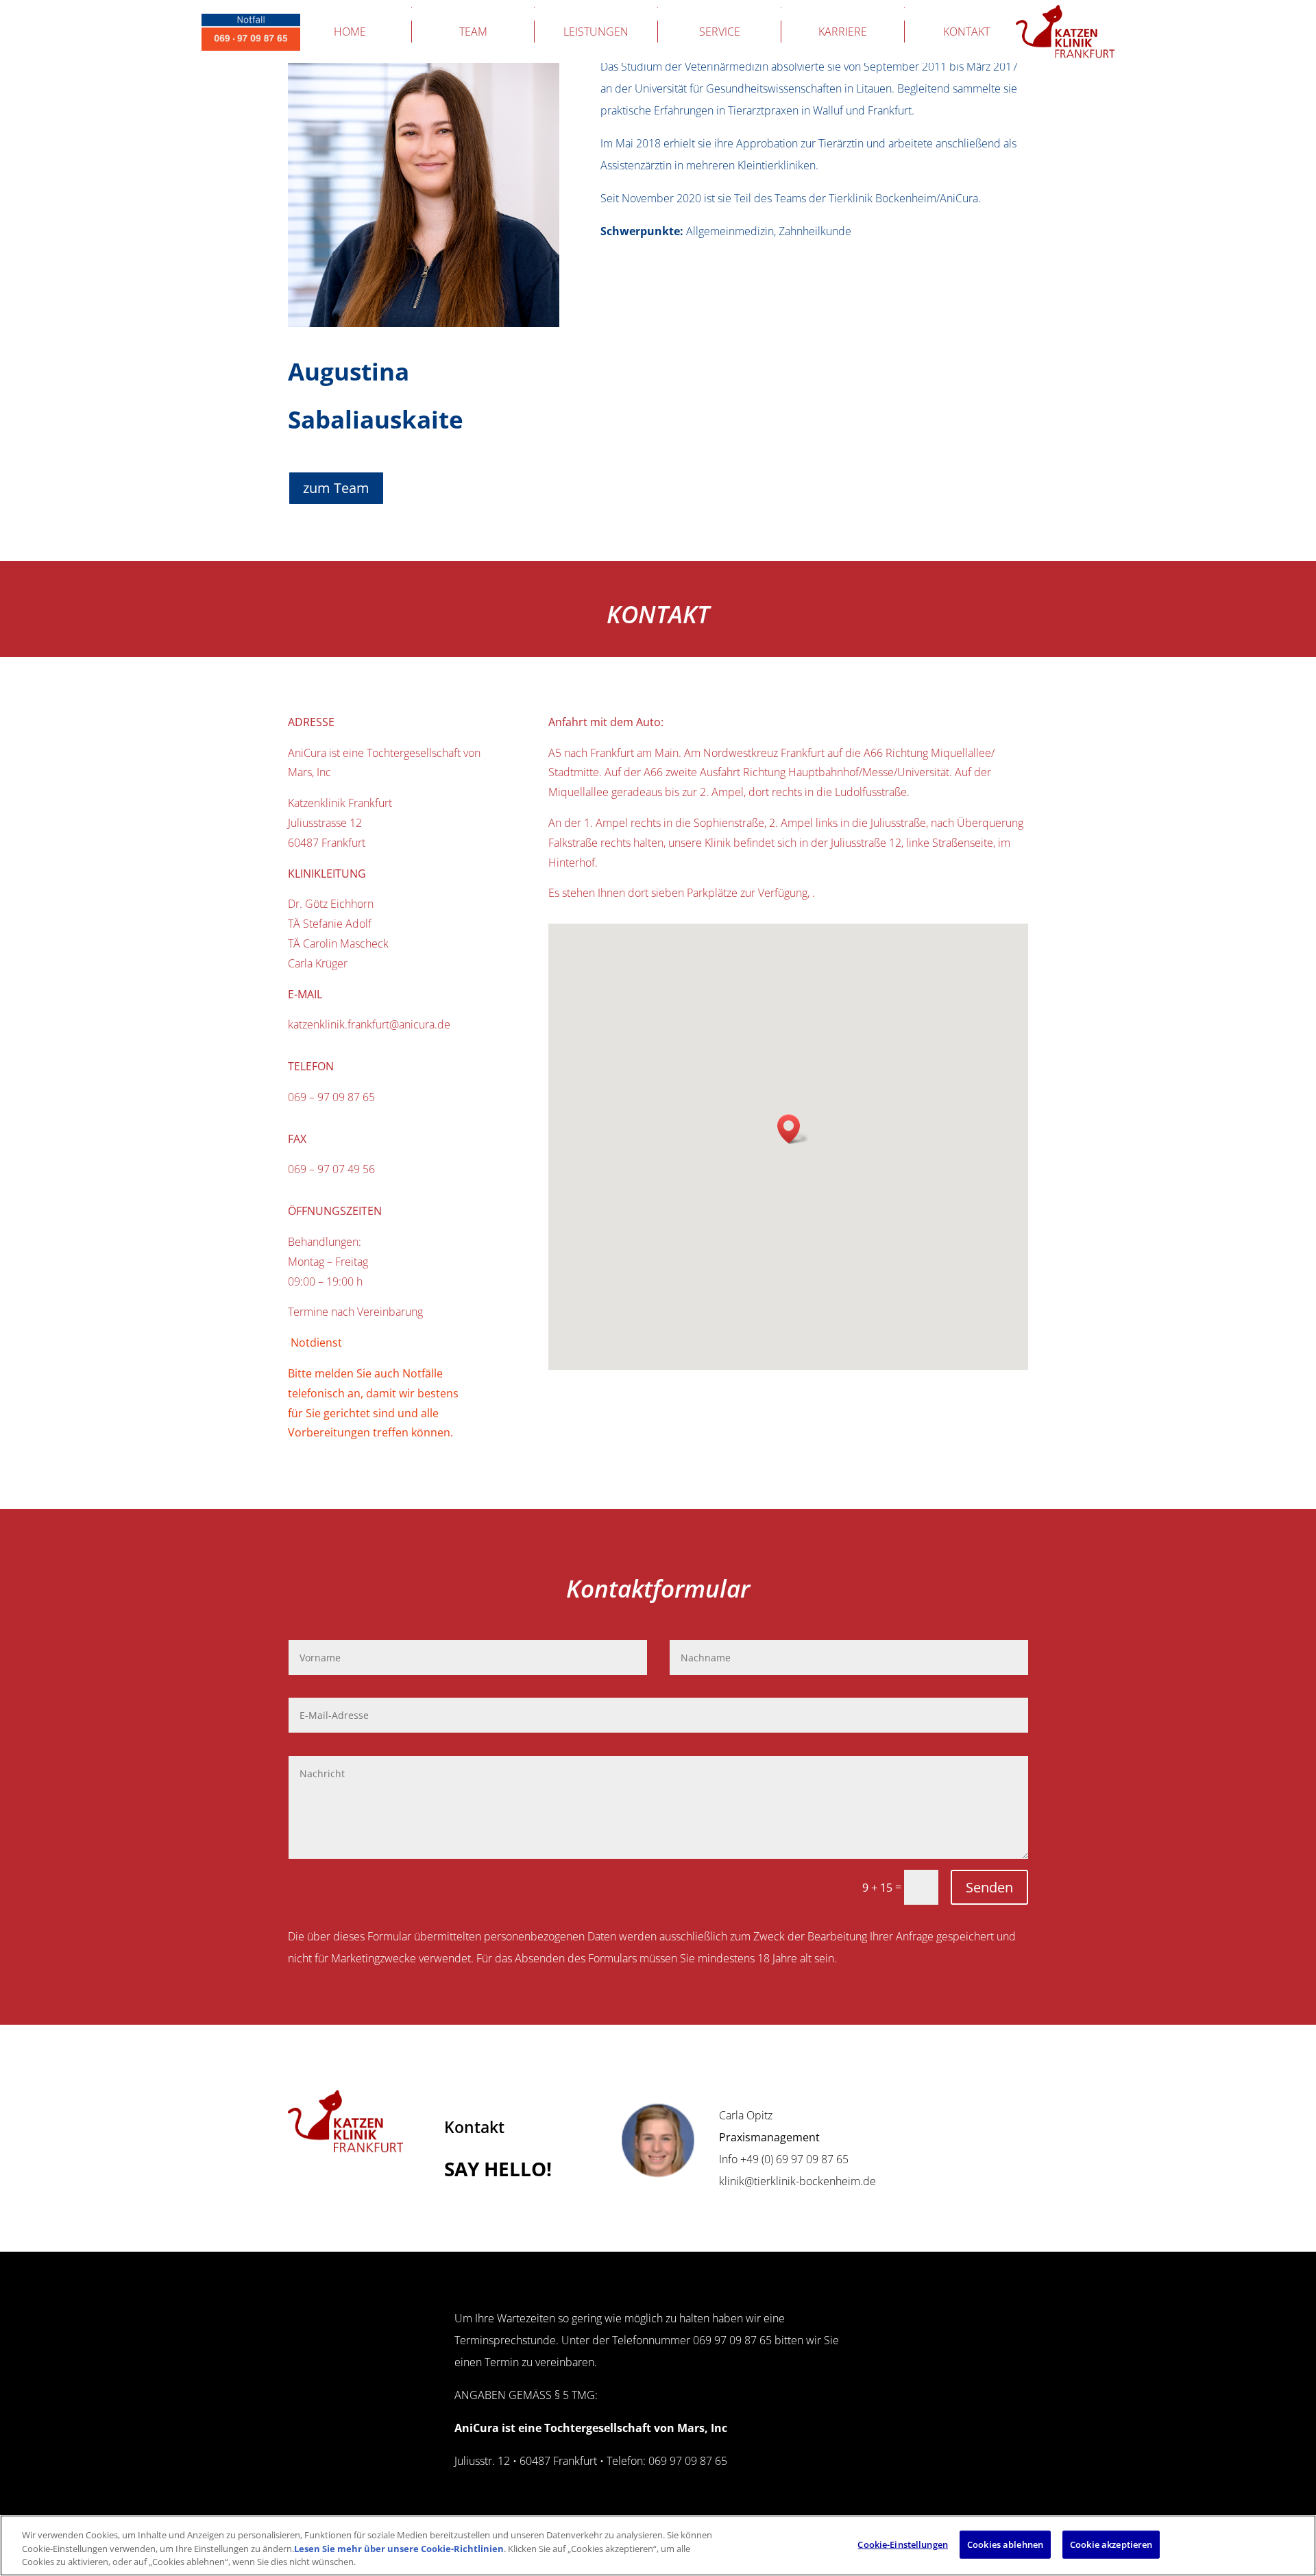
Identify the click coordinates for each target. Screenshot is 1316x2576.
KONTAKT (966, 32)
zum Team (336, 488)
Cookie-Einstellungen (903, 2544)
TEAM (473, 32)
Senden (989, 1887)
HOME (350, 32)
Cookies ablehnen (1005, 2544)
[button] (793, 1129)
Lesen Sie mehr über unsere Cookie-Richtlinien (399, 2549)
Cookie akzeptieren (1111, 2544)
